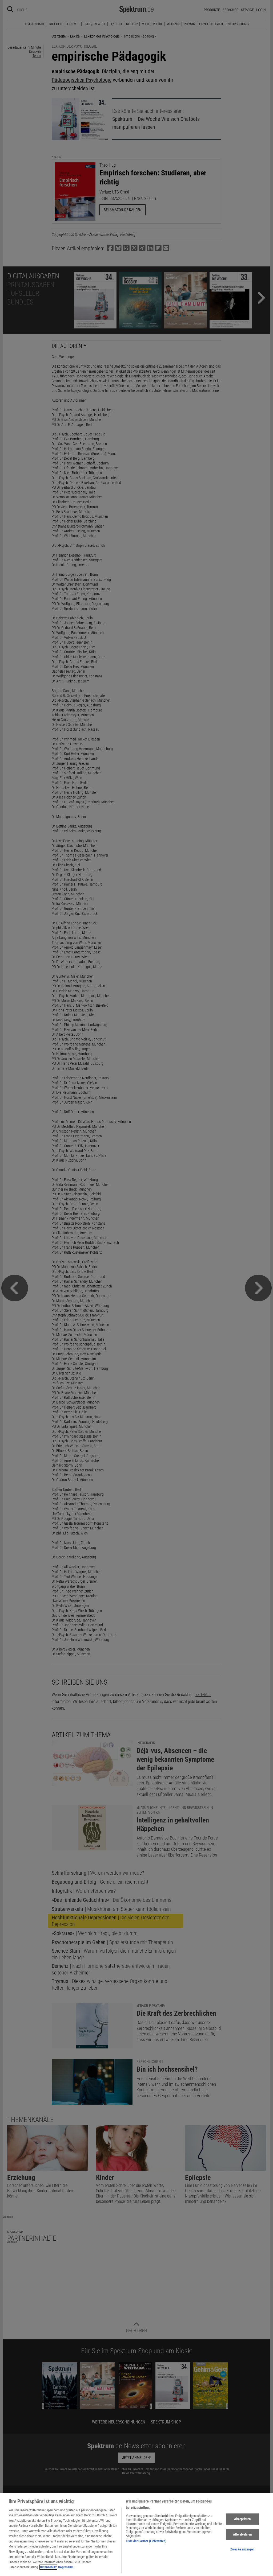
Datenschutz (48, 2567)
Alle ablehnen (242, 2534)
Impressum (66, 2567)
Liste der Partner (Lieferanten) (146, 2541)
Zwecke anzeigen (242, 2549)
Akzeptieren (242, 2519)
